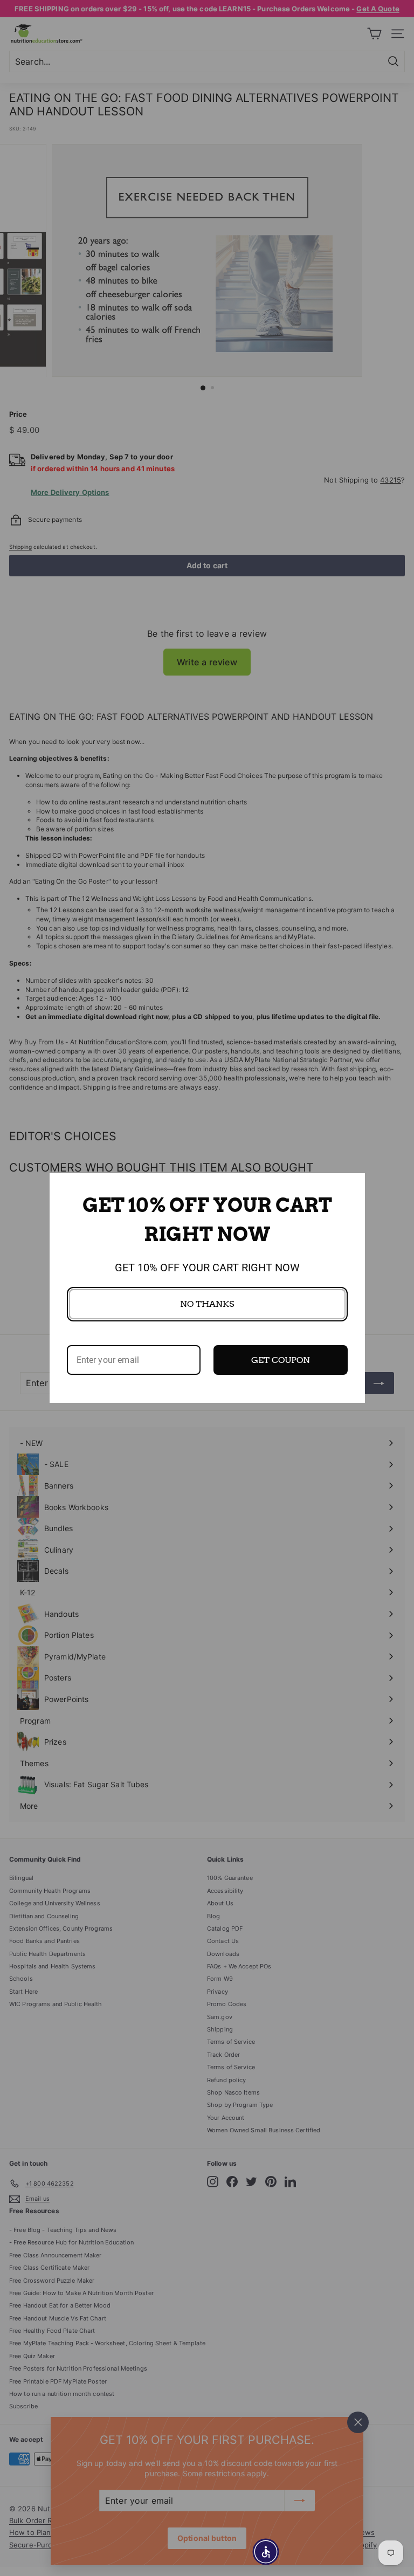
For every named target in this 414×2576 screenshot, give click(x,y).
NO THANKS (207, 1304)
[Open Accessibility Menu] (266, 2552)
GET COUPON (281, 1360)
